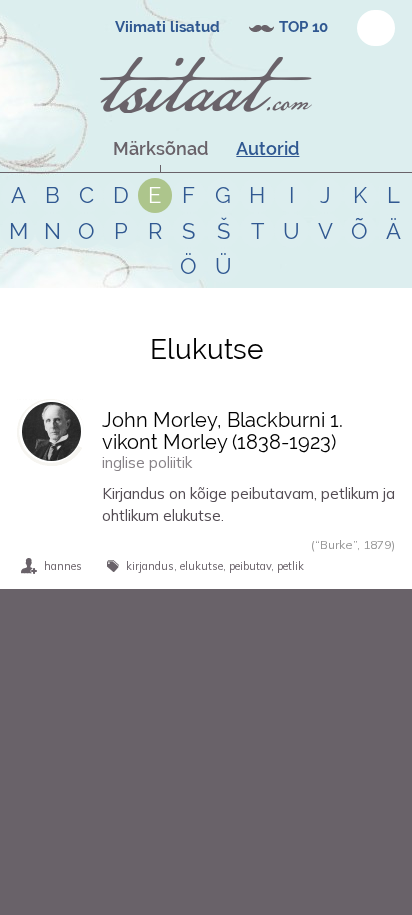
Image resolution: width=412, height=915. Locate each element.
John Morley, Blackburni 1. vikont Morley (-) (222, 431)
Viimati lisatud (167, 27)
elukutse (201, 566)
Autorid (267, 148)
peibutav (250, 566)
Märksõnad (160, 148)
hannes (63, 566)
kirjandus (150, 566)
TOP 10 (303, 27)
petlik (290, 566)
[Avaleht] (206, 85)
